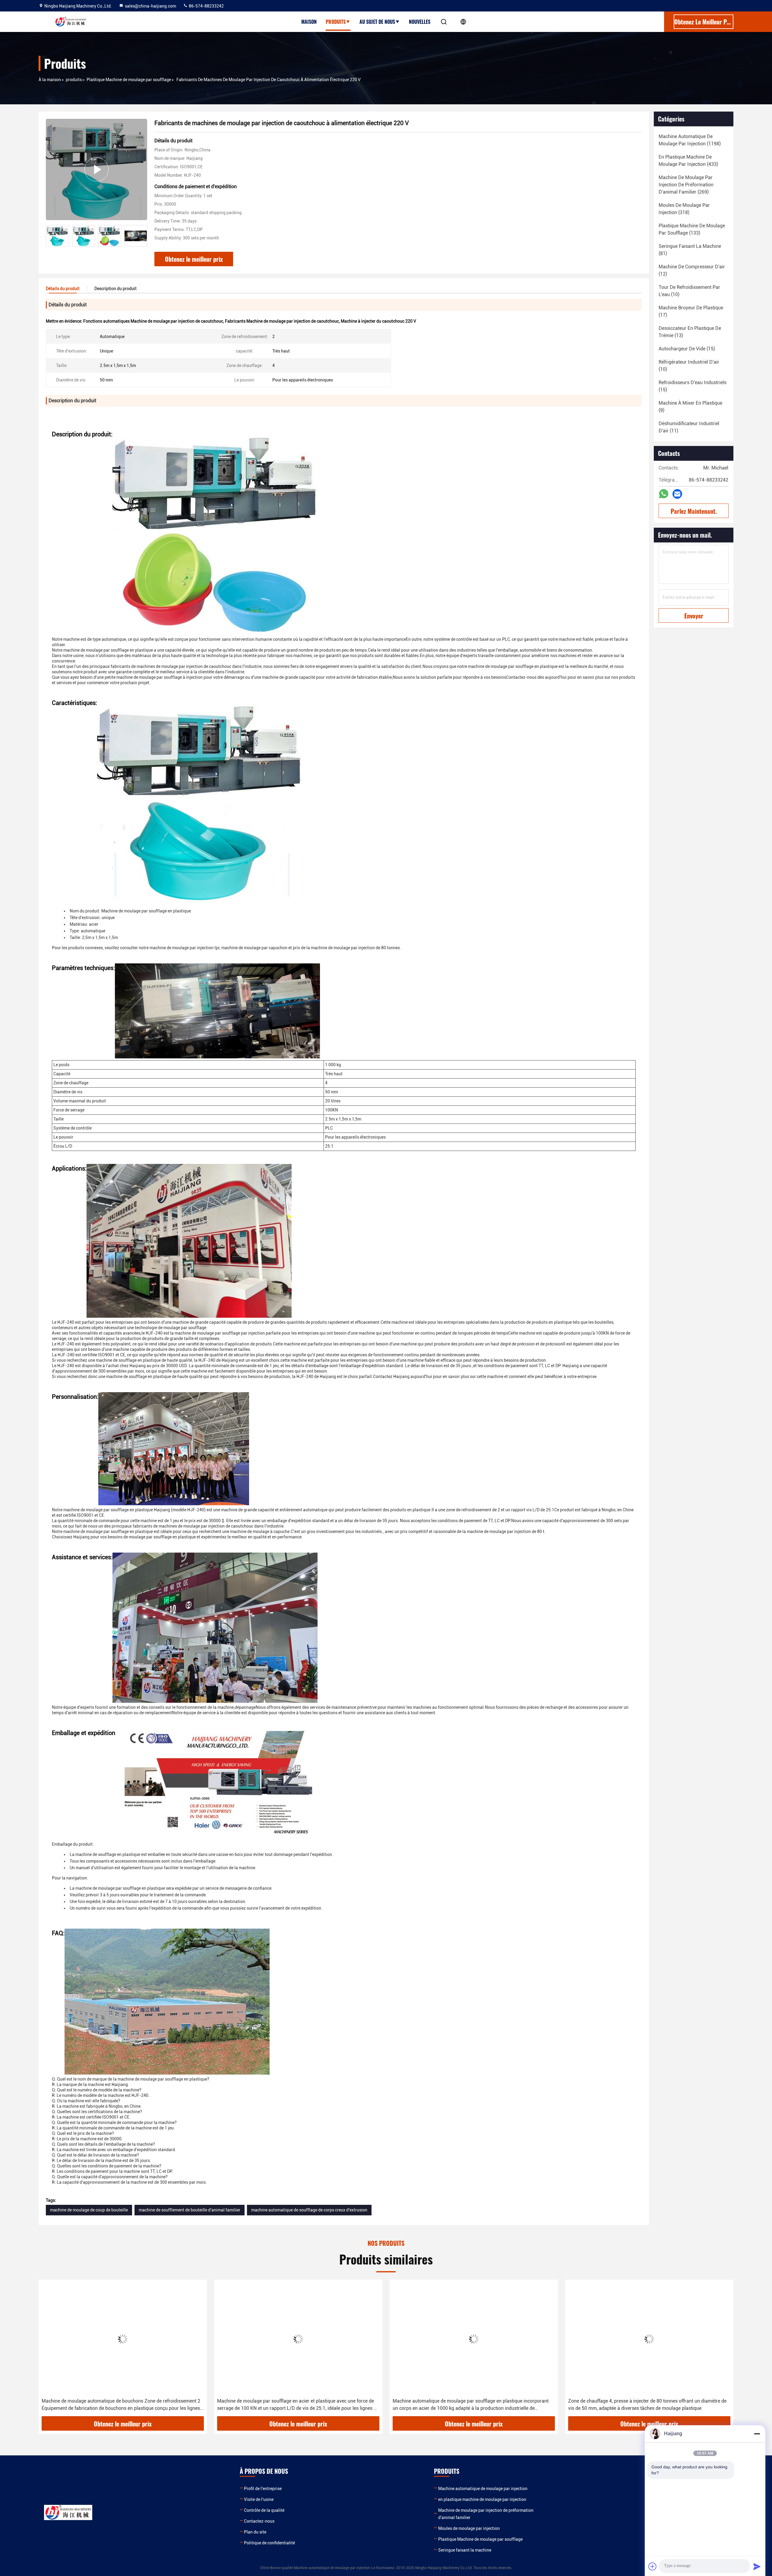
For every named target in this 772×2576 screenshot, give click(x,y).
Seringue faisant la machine (465, 2550)
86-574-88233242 (206, 6)
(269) (686, 185)
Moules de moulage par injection (469, 2528)
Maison (309, 22)
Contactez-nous (259, 2521)
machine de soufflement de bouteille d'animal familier (190, 2210)
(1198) (690, 140)
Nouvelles (420, 22)
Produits (336, 22)
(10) (689, 291)
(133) (692, 229)
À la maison (50, 80)
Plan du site (255, 2532)
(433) (688, 161)
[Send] (757, 2566)
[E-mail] (677, 494)
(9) (690, 407)
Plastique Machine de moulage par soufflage (129, 80)
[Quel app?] (664, 494)
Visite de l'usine (259, 2499)
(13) (690, 332)
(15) (687, 349)
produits (74, 80)
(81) (690, 250)
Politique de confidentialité (269, 2543)
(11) (689, 427)
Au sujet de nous (377, 22)
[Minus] (757, 2434)
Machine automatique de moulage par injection (483, 2489)
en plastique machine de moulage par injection (482, 2499)
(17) (691, 311)
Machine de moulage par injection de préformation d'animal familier (486, 2514)
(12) (692, 270)
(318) (684, 209)
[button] (143, 236)
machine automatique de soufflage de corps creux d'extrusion (309, 2210)
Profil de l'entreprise (263, 2489)
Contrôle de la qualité (264, 2510)
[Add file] (653, 2566)
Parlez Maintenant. (694, 511)
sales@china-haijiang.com (150, 6)
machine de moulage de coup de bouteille (89, 2210)
